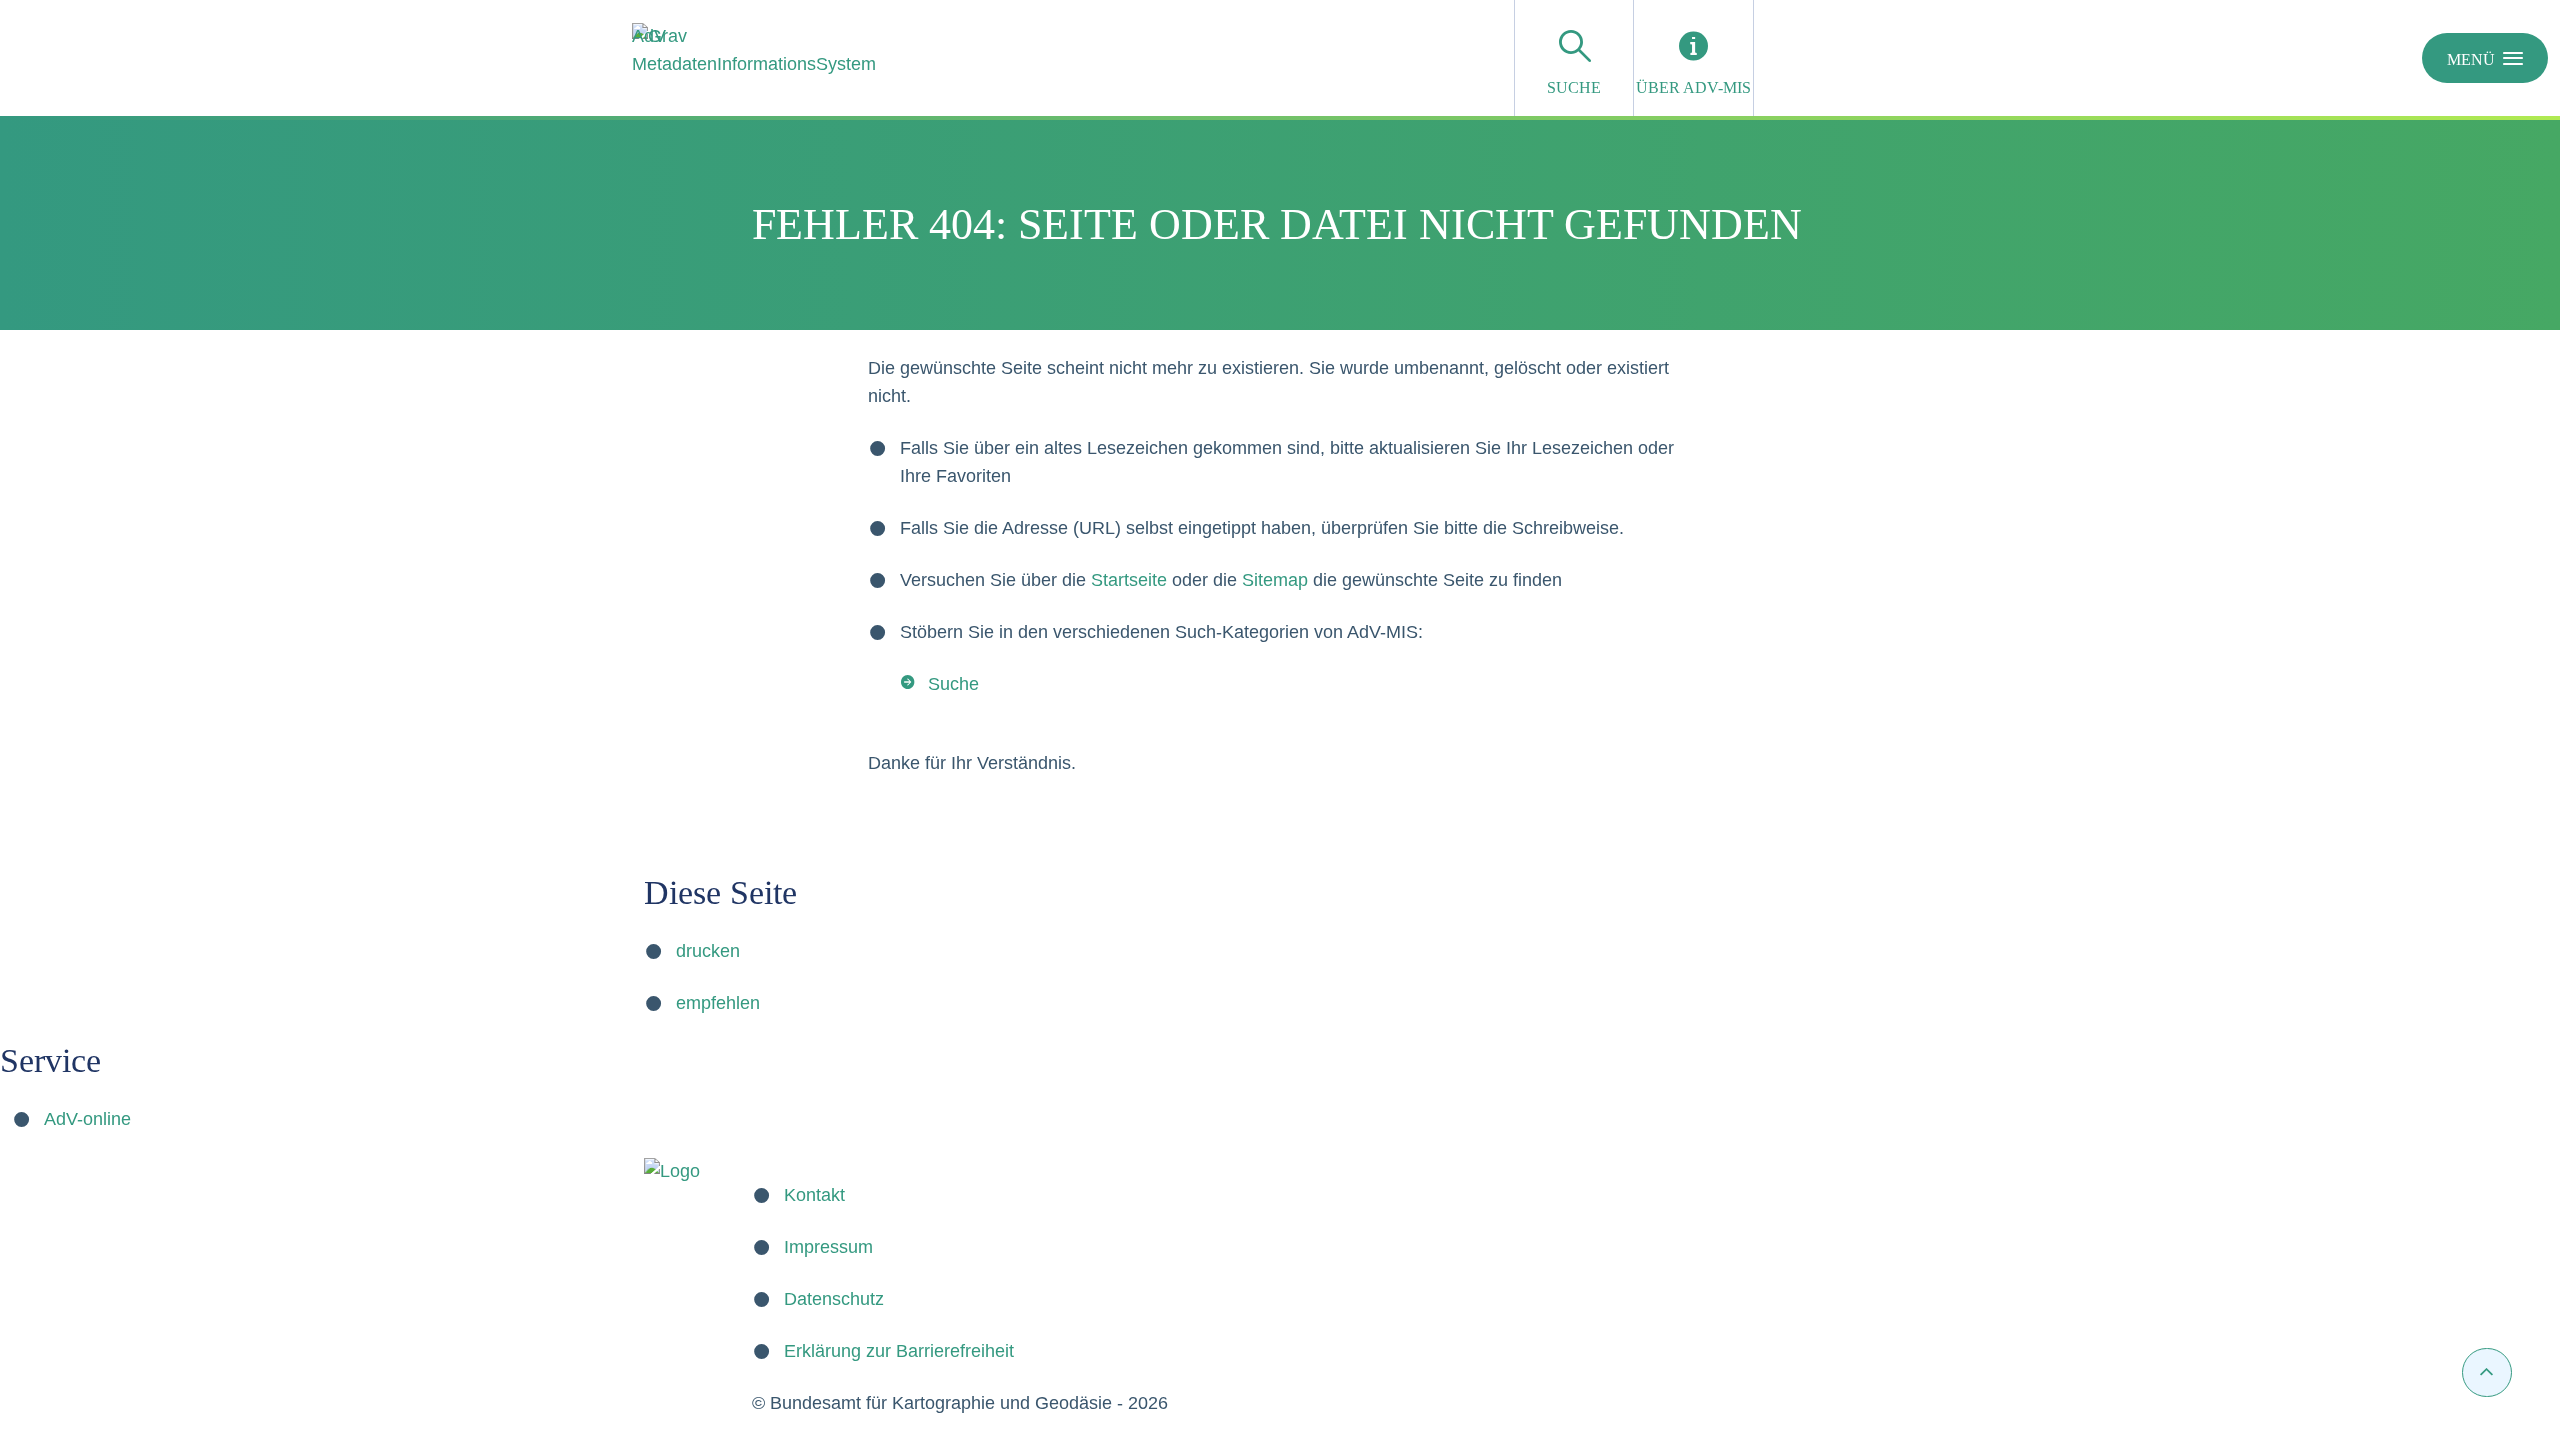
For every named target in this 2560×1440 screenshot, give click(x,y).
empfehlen (718, 1003)
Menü (2471, 59)
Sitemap (1275, 580)
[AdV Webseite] (672, 1170)
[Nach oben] (2487, 1372)
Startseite (1129, 580)
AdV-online (87, 1119)
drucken (708, 951)
